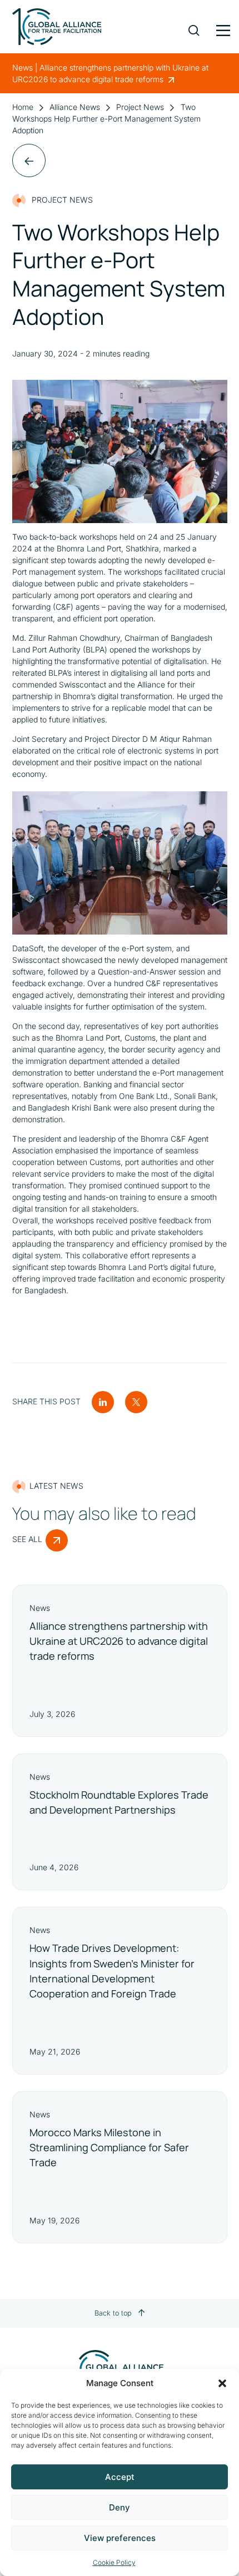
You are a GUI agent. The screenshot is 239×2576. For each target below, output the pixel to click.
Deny (120, 2507)
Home (23, 107)
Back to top (113, 2313)
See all (27, 1539)
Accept (120, 2477)
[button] (222, 2383)
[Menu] (222, 28)
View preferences (120, 2538)
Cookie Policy (114, 2562)
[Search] (194, 22)
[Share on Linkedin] (103, 1401)
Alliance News (75, 107)
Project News (140, 107)
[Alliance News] (29, 160)
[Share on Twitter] (136, 1401)
